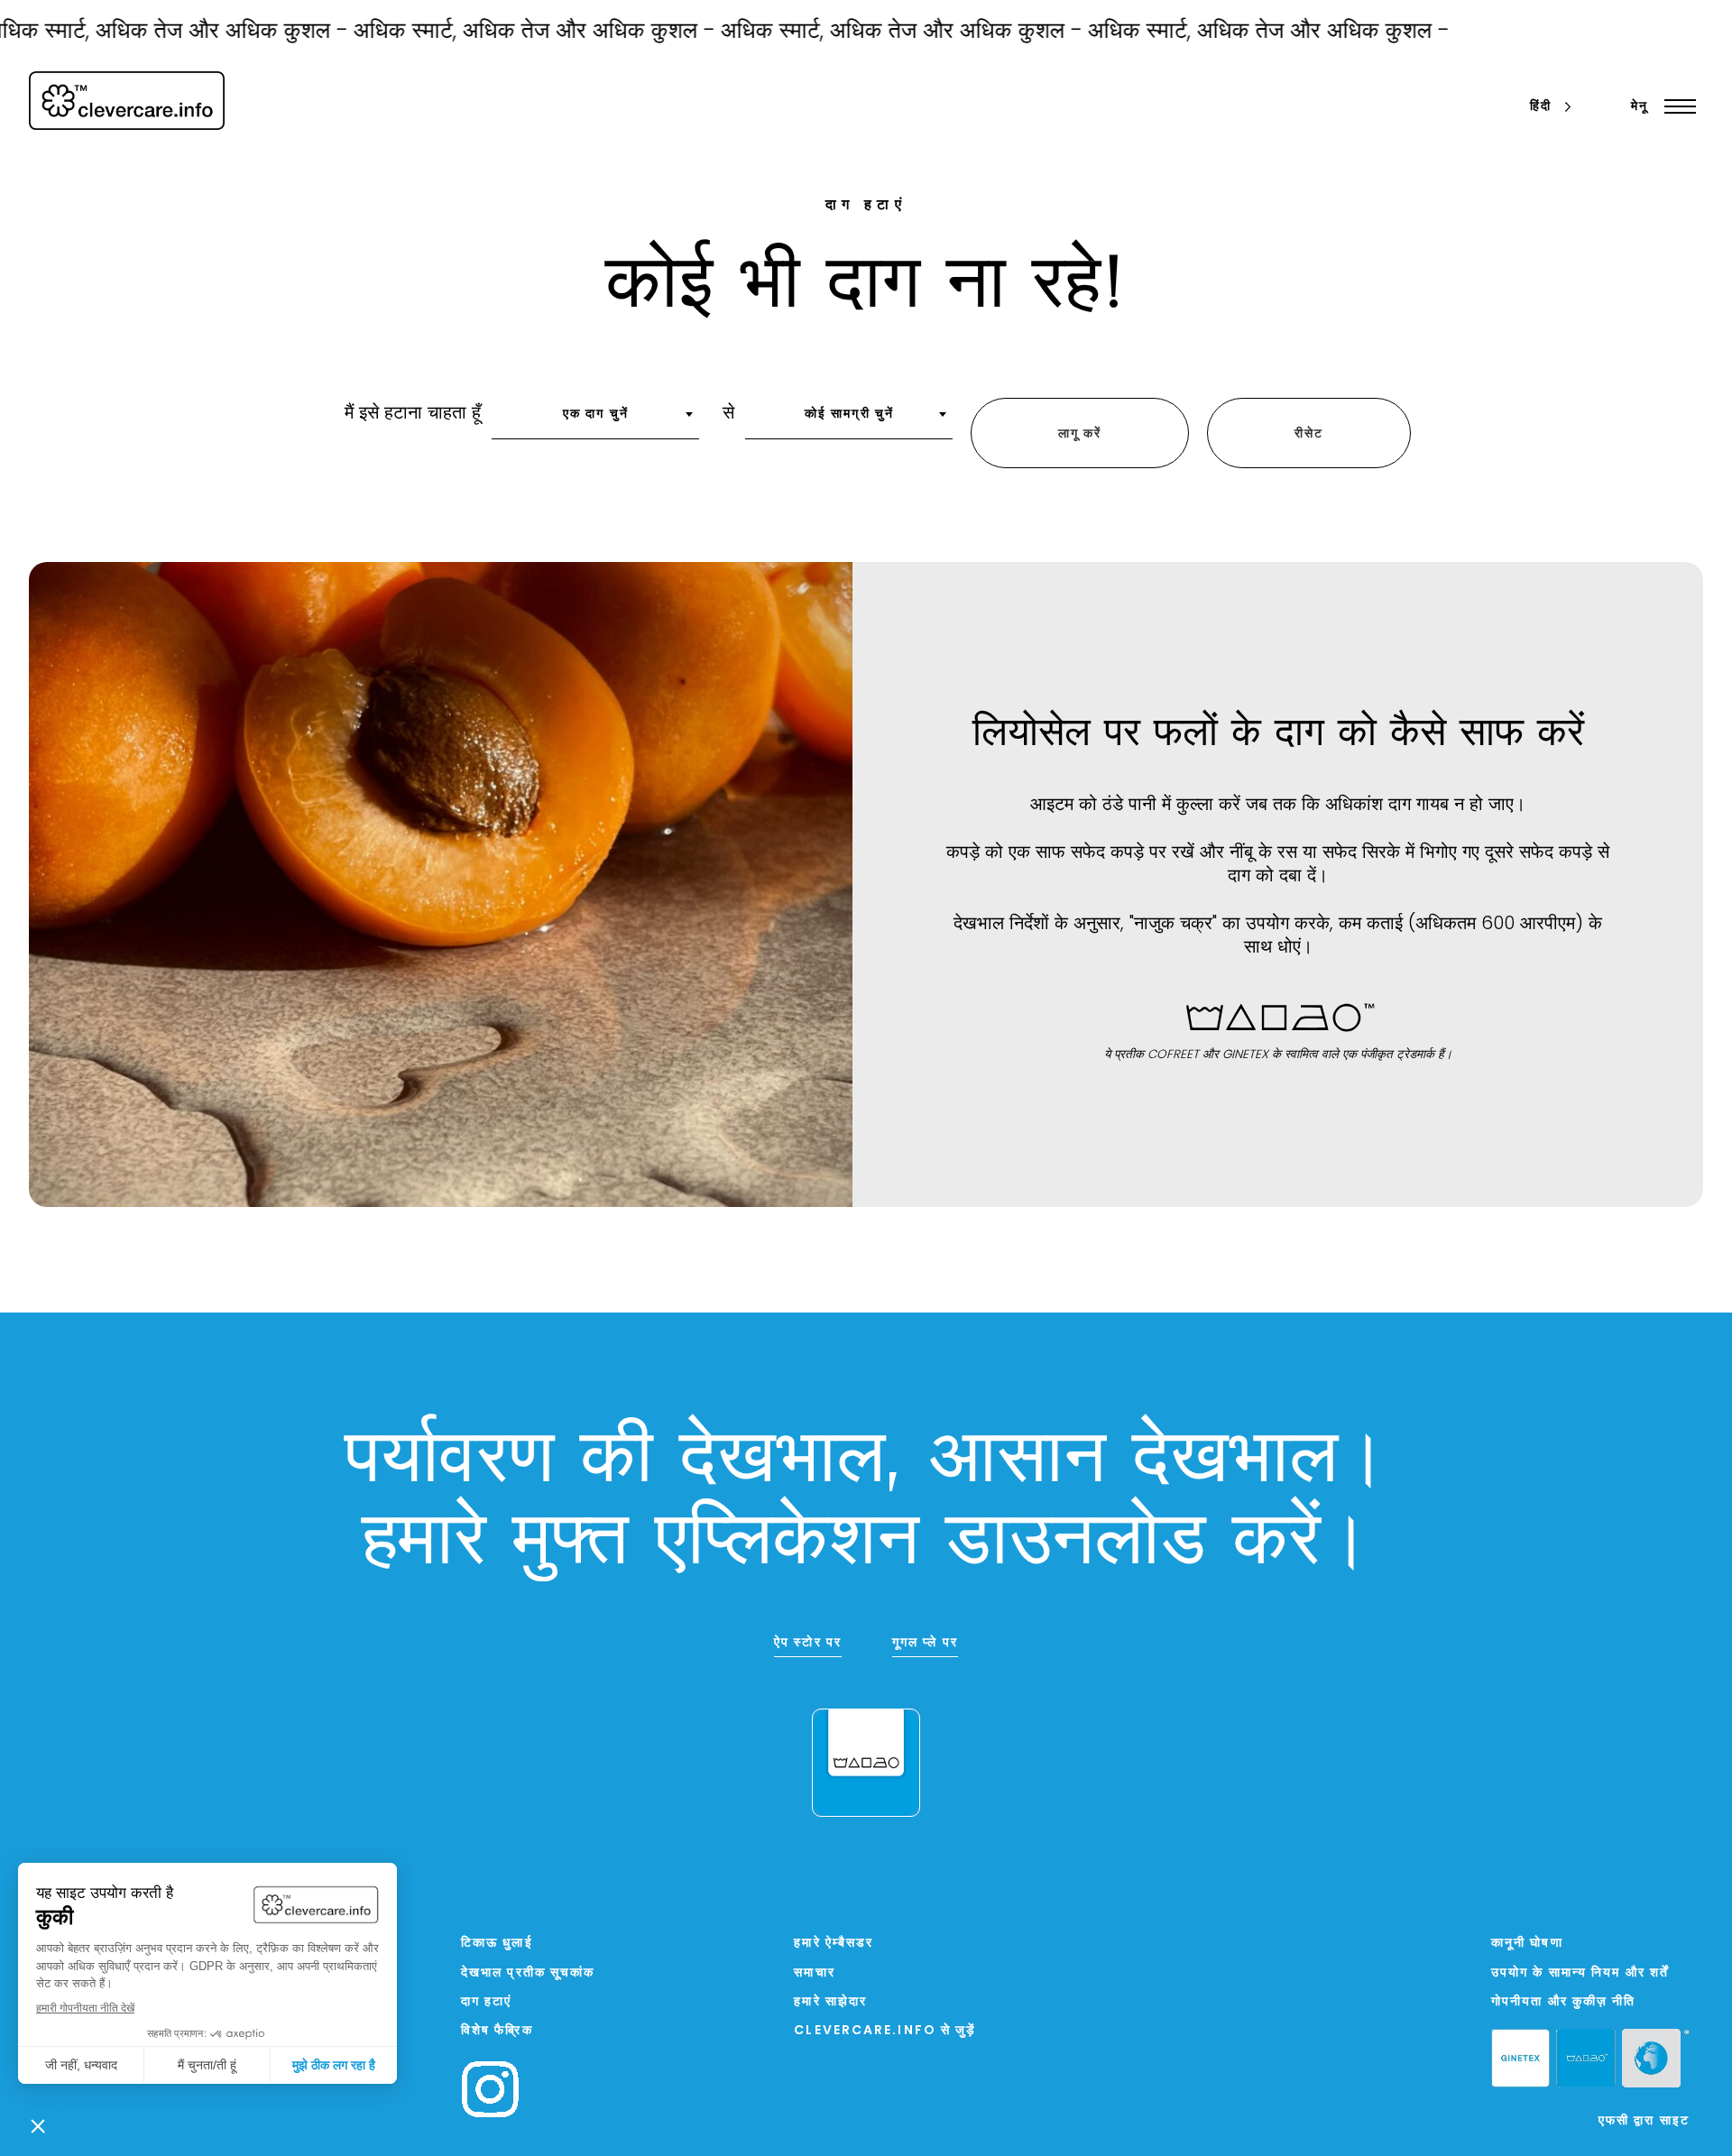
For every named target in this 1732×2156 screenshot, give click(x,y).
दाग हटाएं (487, 2002)
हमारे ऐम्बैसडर (834, 1944)
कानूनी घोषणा (1527, 1944)
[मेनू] (1676, 106)
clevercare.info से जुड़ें (885, 2031)
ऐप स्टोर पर (808, 1643)
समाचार (814, 1973)
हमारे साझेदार (830, 2002)
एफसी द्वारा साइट (1644, 2121)
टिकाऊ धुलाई (497, 1944)
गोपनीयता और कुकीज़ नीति (1564, 2002)
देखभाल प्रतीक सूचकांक (528, 1973)
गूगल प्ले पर (925, 1643)
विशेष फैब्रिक (497, 2031)
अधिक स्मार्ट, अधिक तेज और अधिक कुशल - (495, 32)
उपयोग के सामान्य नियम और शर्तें (1580, 1973)
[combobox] (595, 420)
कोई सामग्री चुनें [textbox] (849, 415)
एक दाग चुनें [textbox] (596, 415)
